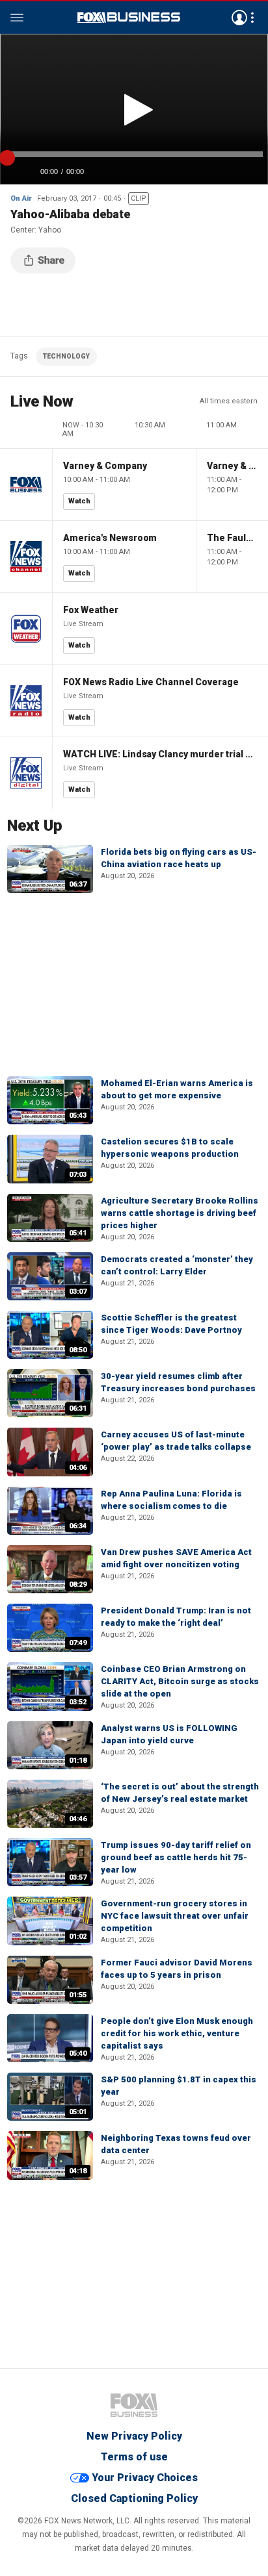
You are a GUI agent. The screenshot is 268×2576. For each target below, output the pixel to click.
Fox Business (129, 18)
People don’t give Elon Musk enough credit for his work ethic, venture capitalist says (177, 2033)
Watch (79, 501)
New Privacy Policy (134, 2436)
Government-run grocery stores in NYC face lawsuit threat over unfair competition (175, 1916)
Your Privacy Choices (145, 2478)
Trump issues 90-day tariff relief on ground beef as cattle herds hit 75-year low (176, 1857)
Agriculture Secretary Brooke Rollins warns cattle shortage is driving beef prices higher (180, 1213)
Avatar (239, 18)
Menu (17, 18)
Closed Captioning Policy (134, 2498)
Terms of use (134, 2457)
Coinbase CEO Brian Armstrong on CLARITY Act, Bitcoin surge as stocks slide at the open (180, 1681)
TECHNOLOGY (66, 356)
